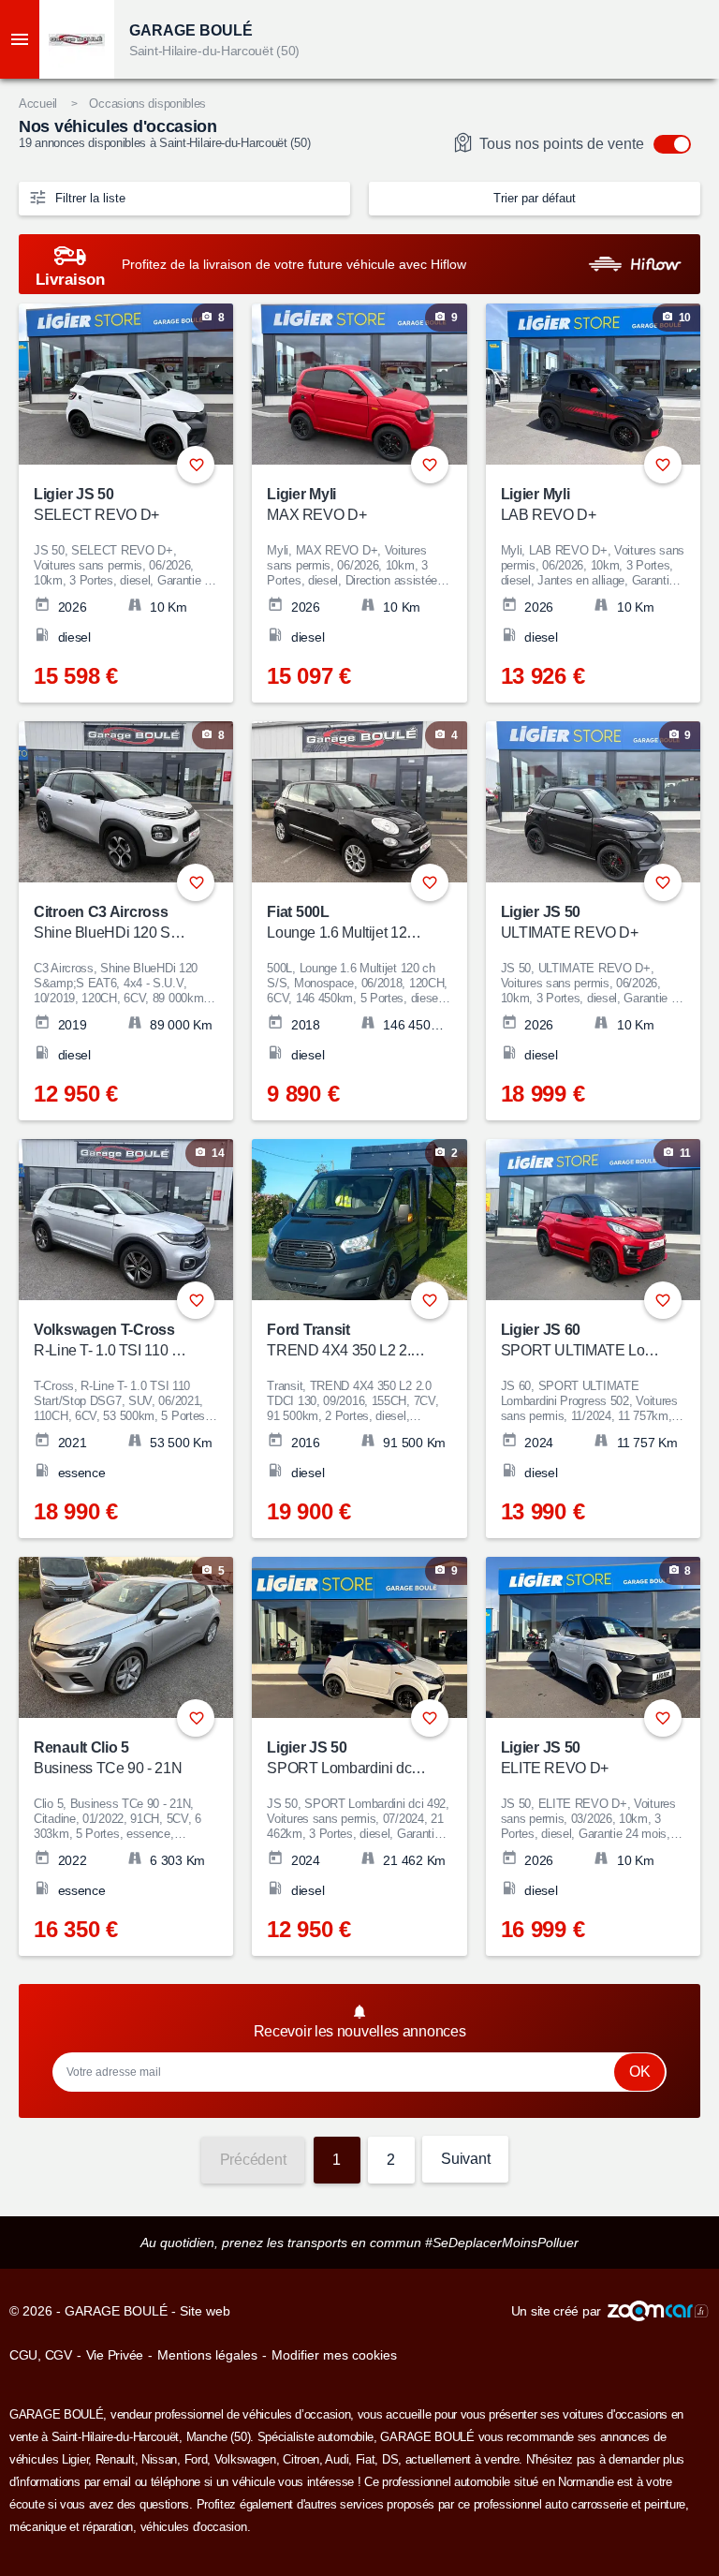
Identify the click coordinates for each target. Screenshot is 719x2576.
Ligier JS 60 (581, 1340)
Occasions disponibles (147, 104)
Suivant (465, 2159)
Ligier (75, 2459)
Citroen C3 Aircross (114, 922)
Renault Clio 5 (108, 1758)
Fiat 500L (347, 922)
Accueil (38, 104)
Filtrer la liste (88, 198)
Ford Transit (347, 1340)
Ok (640, 2072)
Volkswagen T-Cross (114, 1340)
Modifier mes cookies (334, 2355)
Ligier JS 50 (96, 504)
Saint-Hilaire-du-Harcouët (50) (214, 51)
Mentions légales (207, 2355)
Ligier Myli (549, 504)
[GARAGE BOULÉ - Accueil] (77, 39)
